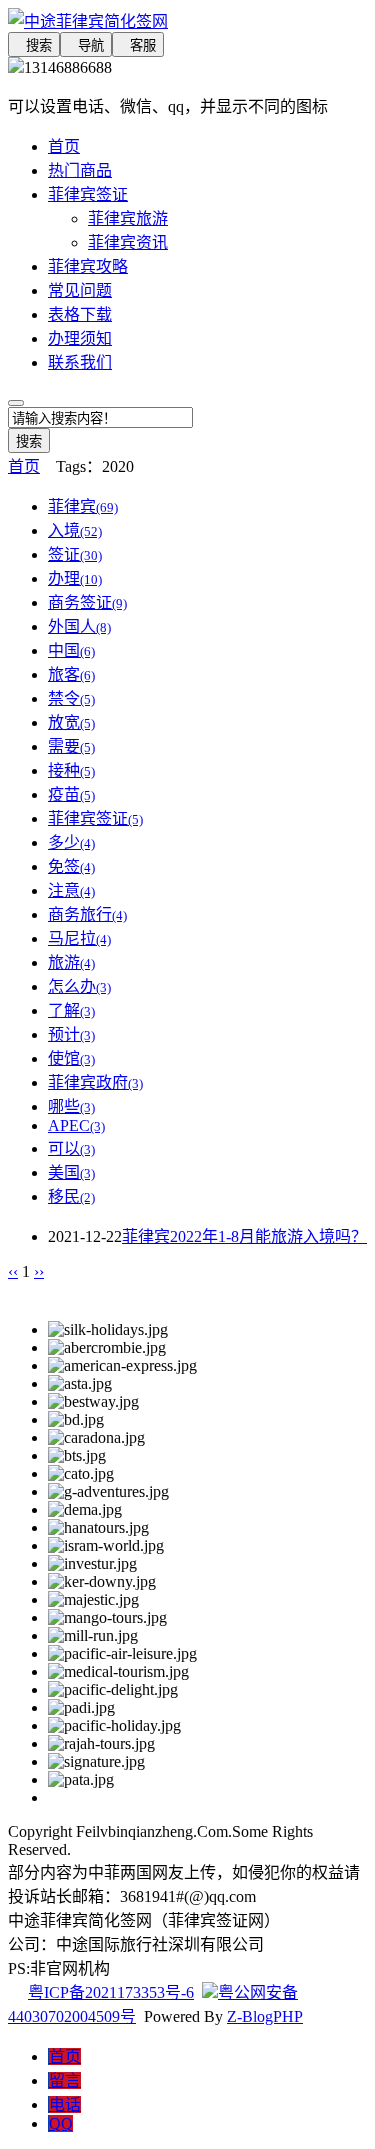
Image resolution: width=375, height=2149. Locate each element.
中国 (71, 650)
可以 (71, 1148)
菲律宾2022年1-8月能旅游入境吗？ (244, 1236)
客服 (138, 45)
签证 (75, 554)
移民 (71, 1196)
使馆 (71, 1058)
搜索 (34, 45)
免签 (71, 866)
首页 (64, 146)
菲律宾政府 (95, 1082)
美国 (71, 1172)
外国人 (79, 626)
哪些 (71, 1106)
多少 (71, 842)
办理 (75, 578)
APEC (76, 1125)
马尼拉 (79, 938)
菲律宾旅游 (128, 218)
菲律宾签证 (88, 194)
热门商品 (80, 170)
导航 (86, 45)
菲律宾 (83, 506)
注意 (71, 890)
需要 (71, 746)
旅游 (71, 962)
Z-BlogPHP (265, 2016)
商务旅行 (87, 914)
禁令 (71, 698)
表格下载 (80, 314)
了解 (71, 1010)
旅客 (71, 674)
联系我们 (80, 362)
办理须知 (80, 338)
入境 (75, 530)
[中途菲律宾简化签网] (187, 20)
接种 (71, 770)
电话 (65, 2104)
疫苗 (71, 794)
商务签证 (87, 602)
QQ (61, 2123)
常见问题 (80, 290)
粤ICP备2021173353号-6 (111, 1992)
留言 (65, 2080)
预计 (71, 1034)
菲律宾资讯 (128, 242)
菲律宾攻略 (88, 266)
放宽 (71, 722)
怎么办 (79, 986)
